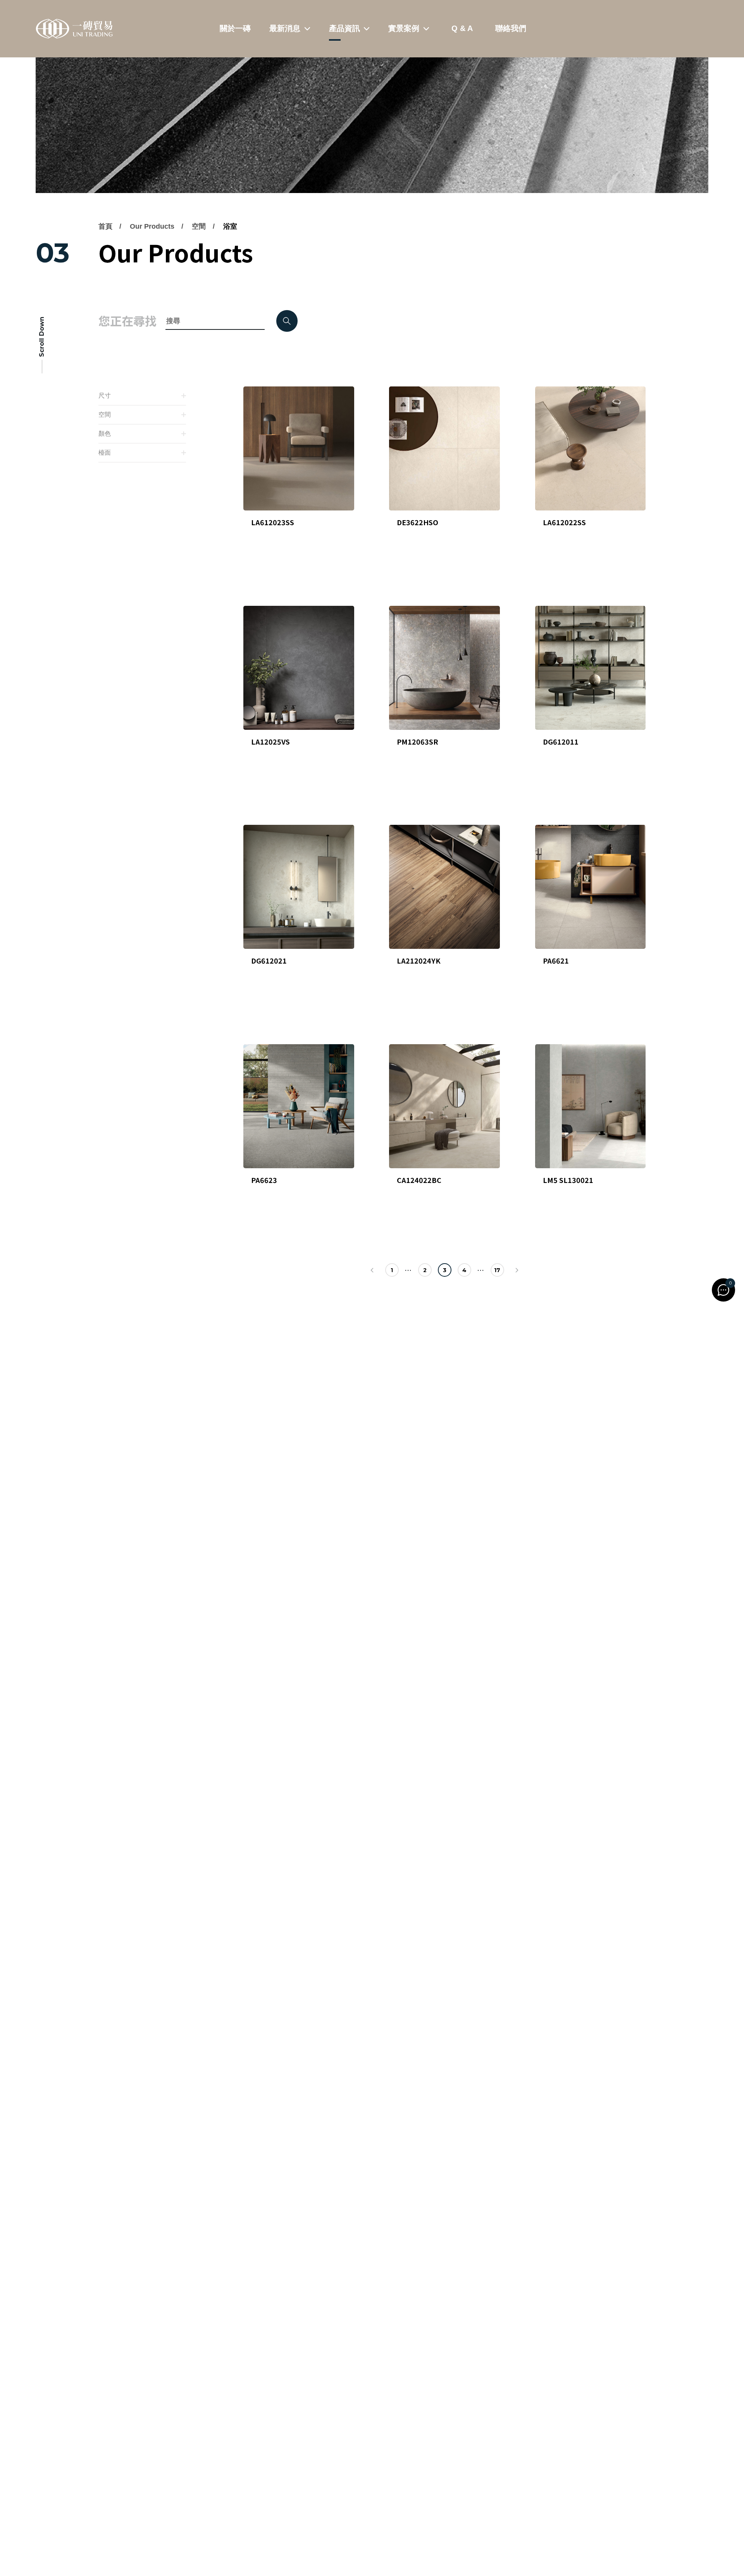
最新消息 (285, 28)
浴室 (230, 226)
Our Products (152, 226)
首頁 (105, 226)
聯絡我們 (511, 28)
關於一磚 (235, 28)
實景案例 (404, 28)
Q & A (462, 28)
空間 (199, 226)
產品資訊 (344, 28)
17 (497, 1270)
